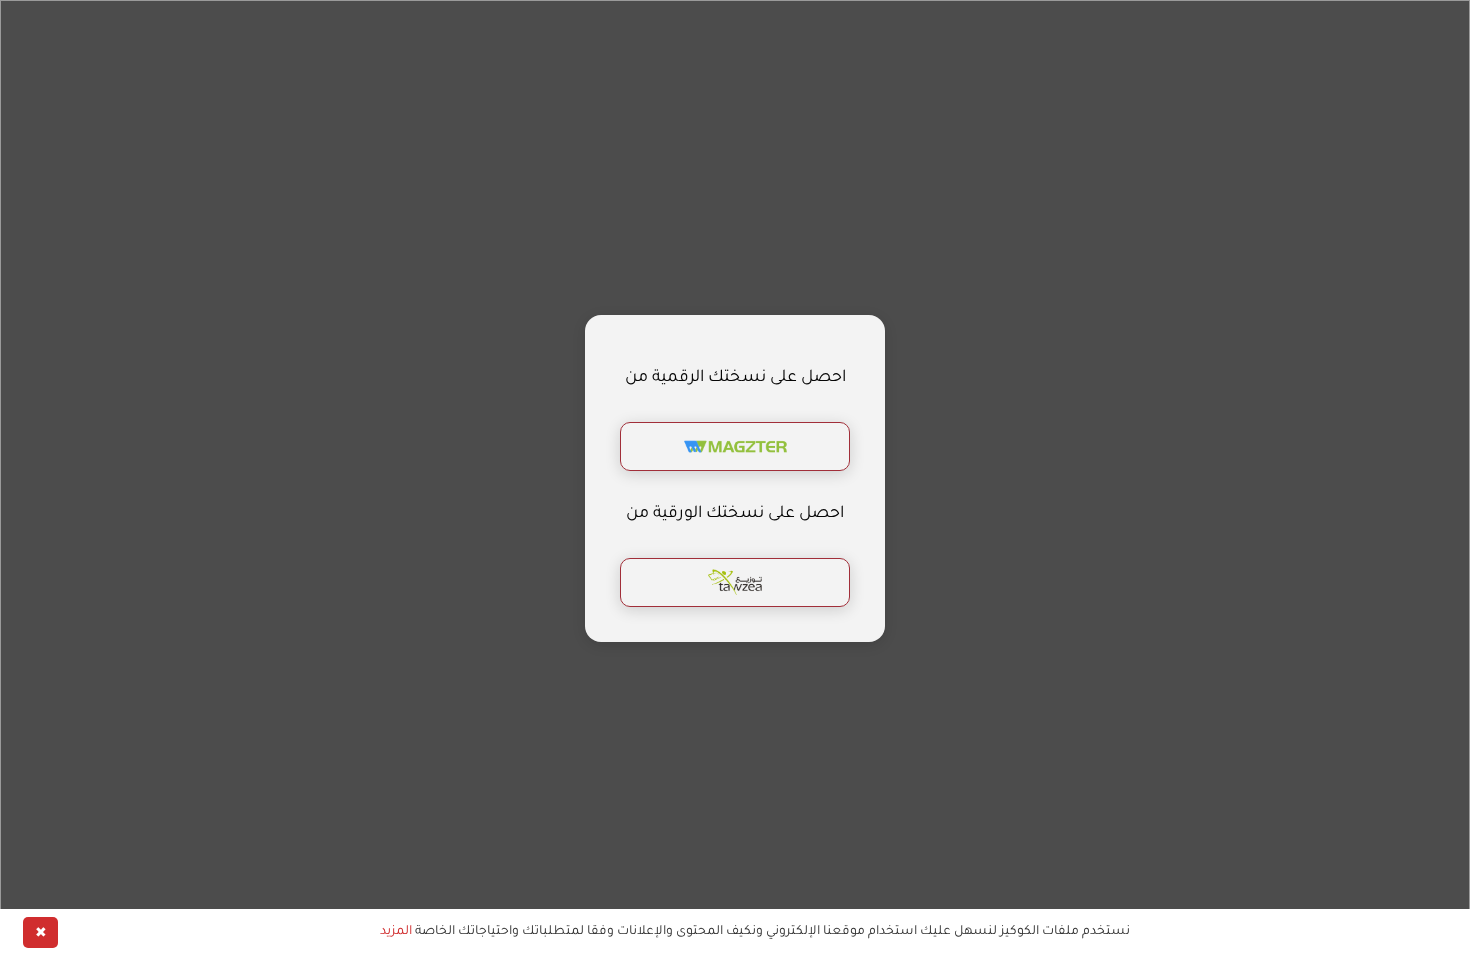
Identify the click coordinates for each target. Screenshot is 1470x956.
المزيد (396, 932)
